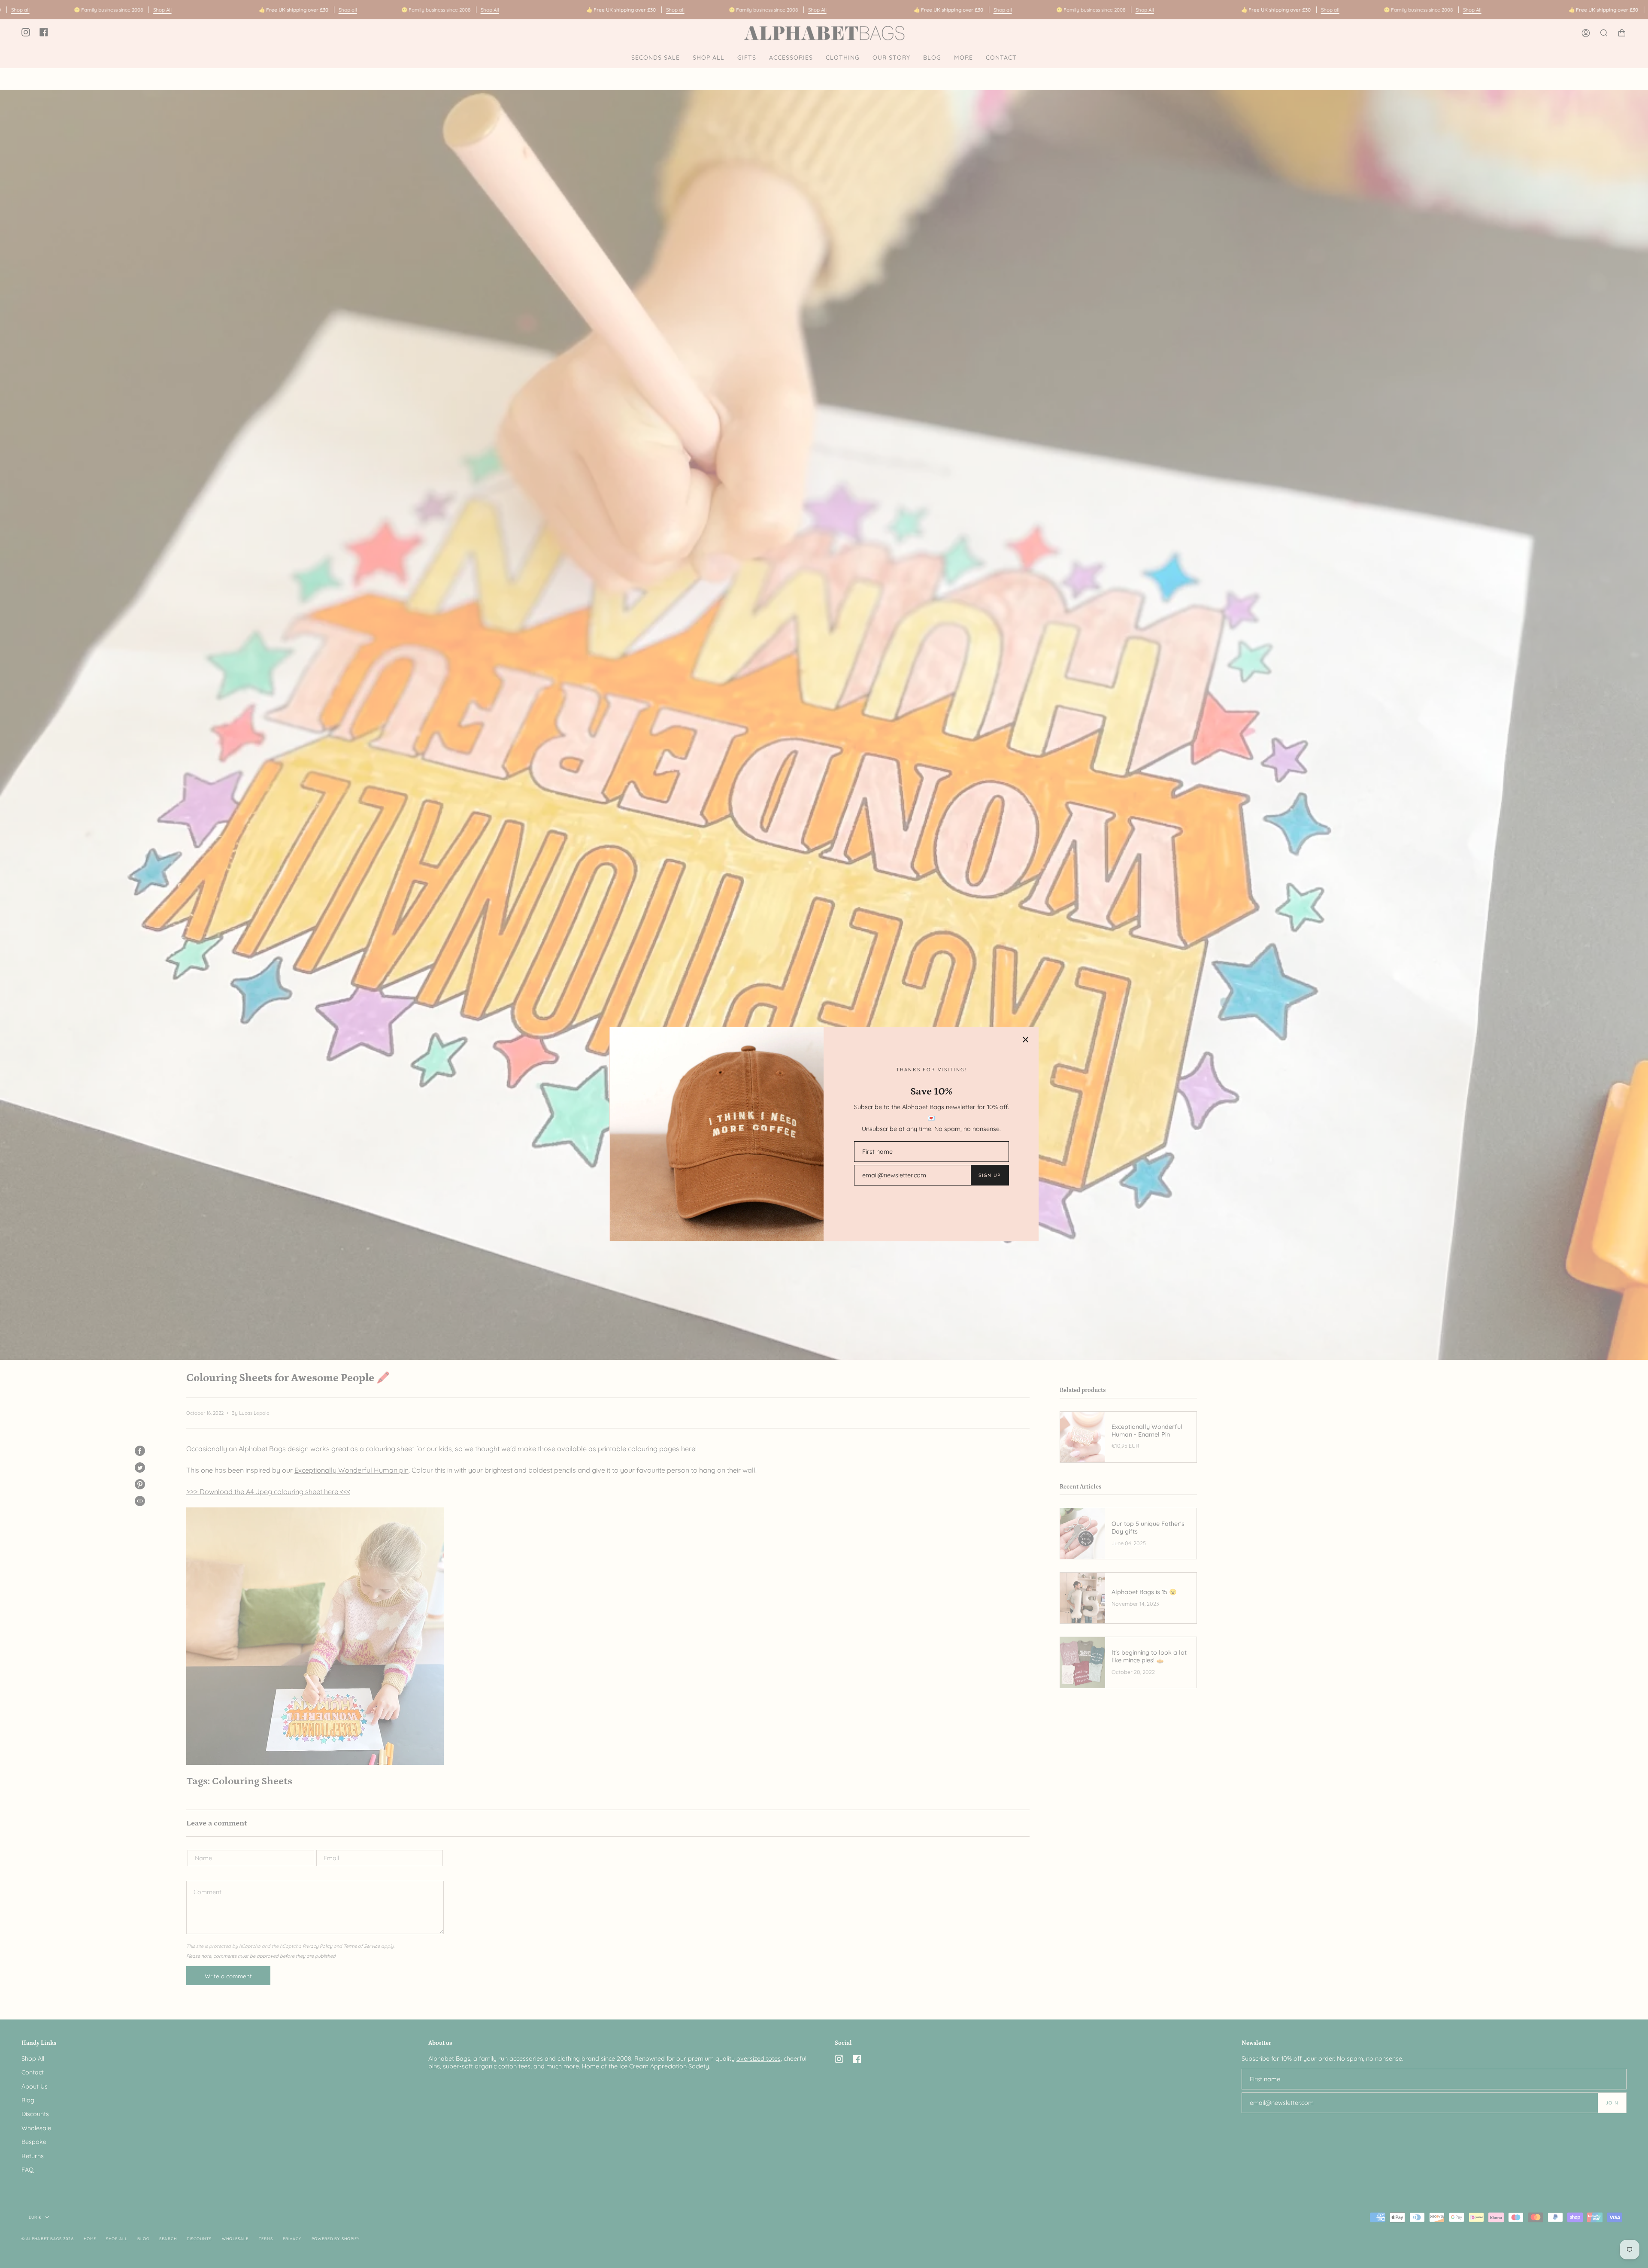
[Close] (1026, 1040)
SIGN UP (989, 1175)
